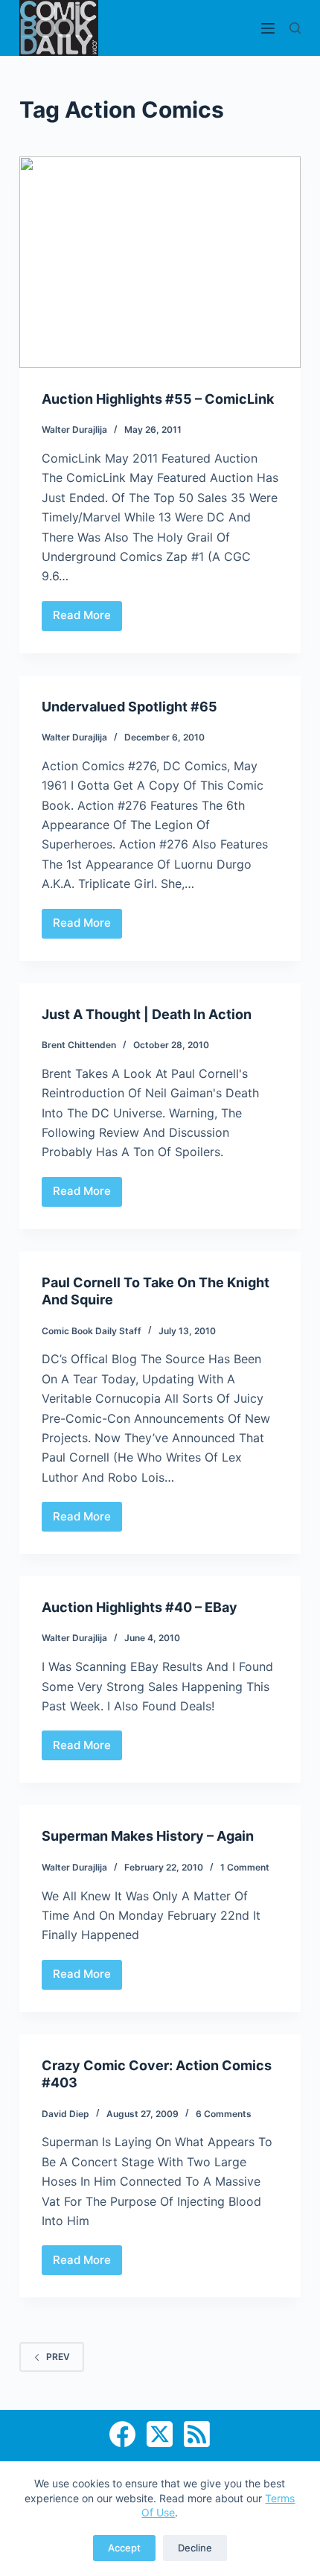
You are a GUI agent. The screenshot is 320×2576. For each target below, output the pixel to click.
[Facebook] (122, 2434)
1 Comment (245, 1867)
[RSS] (197, 2434)
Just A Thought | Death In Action (147, 1014)
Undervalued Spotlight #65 (129, 707)
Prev (58, 2357)
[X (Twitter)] (160, 2434)
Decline (195, 2548)
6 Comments (224, 2114)
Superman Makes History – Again (148, 1836)
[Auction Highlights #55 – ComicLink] (160, 262)
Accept (124, 2548)
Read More (87, 619)
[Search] (295, 28)
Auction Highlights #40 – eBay (140, 1607)
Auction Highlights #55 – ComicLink (158, 399)
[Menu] (268, 28)
